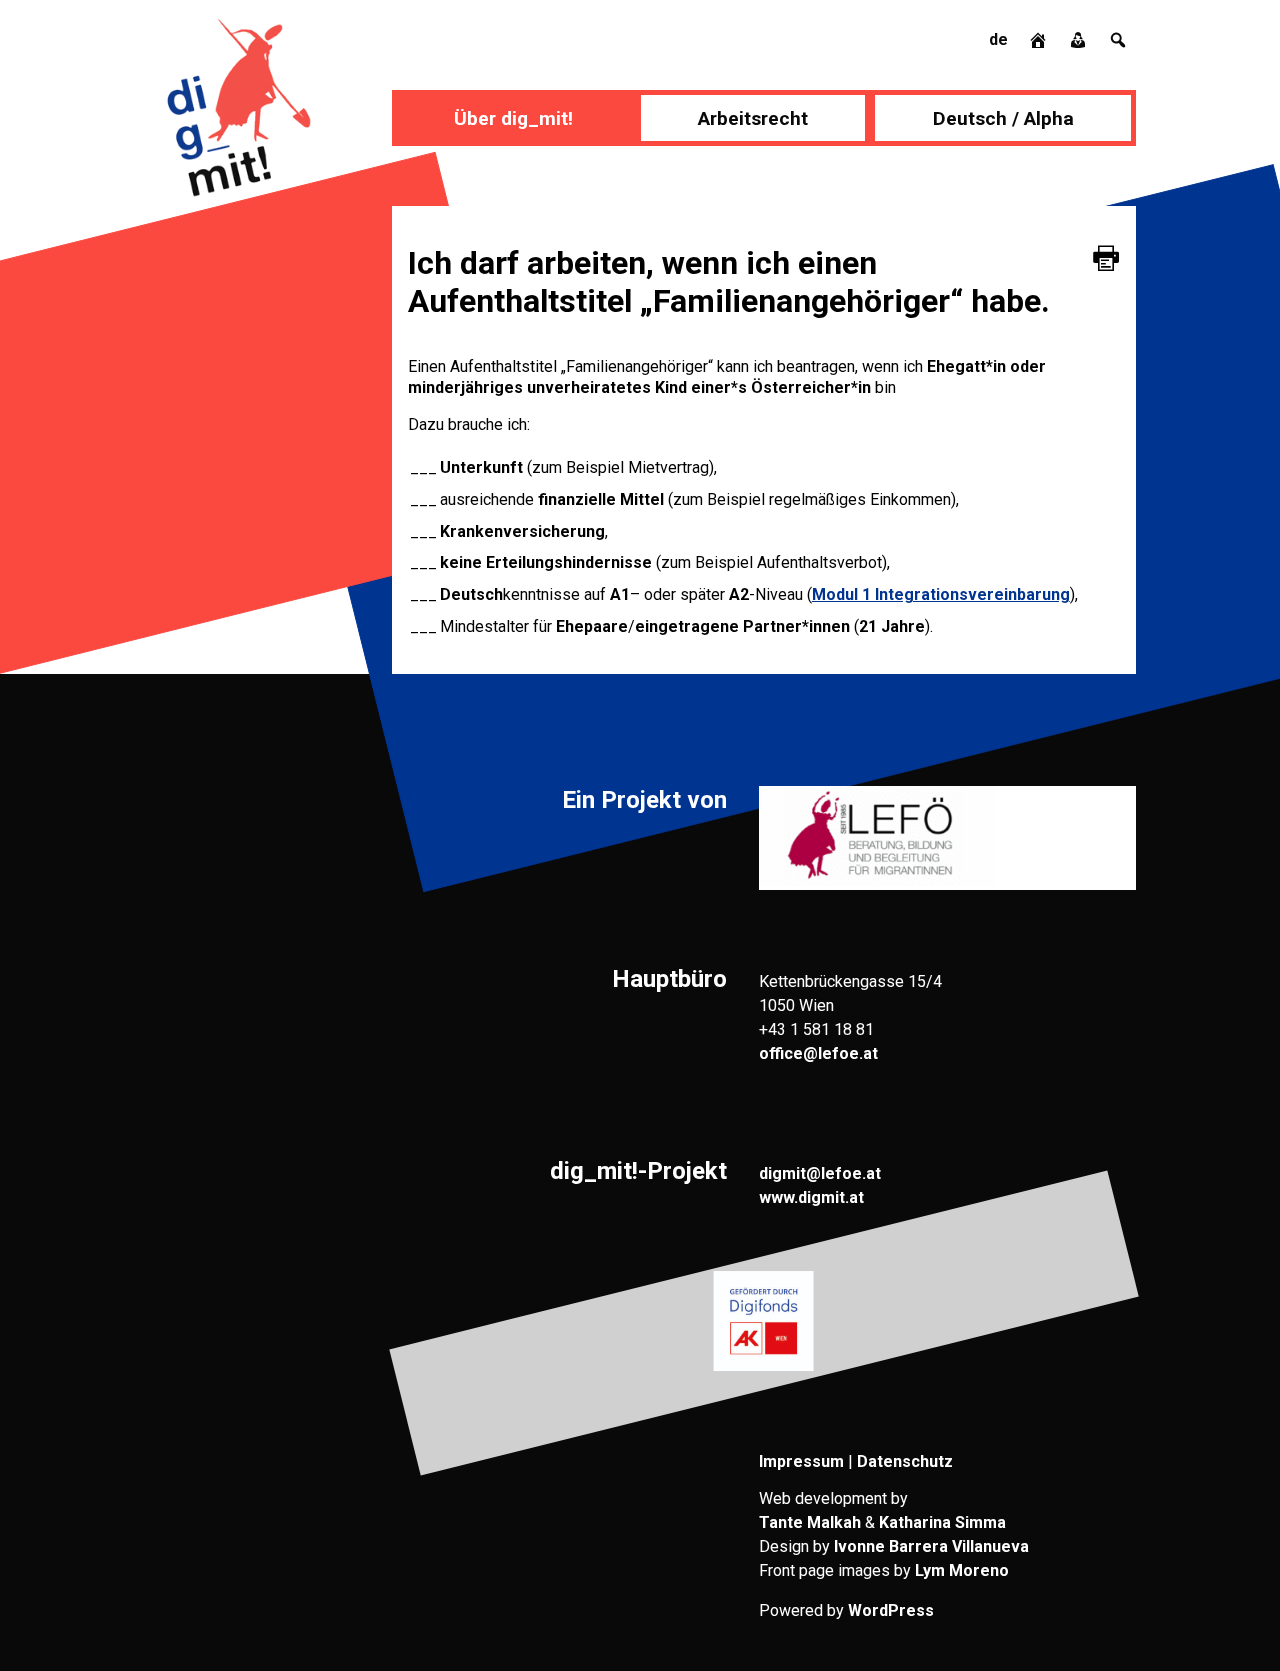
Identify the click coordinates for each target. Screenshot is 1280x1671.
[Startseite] (1040, 39)
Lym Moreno (962, 1570)
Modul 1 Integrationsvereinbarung (941, 594)
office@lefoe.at (818, 1053)
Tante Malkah (810, 1522)
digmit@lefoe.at (820, 1173)
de (998, 39)
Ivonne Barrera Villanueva (931, 1546)
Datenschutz (905, 1461)
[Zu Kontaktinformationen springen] (1080, 39)
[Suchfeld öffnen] (1118, 39)
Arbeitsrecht (753, 118)
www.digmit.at (811, 1197)
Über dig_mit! (513, 118)
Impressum (801, 1461)
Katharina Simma (942, 1522)
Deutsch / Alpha (1003, 118)
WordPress (891, 1610)
